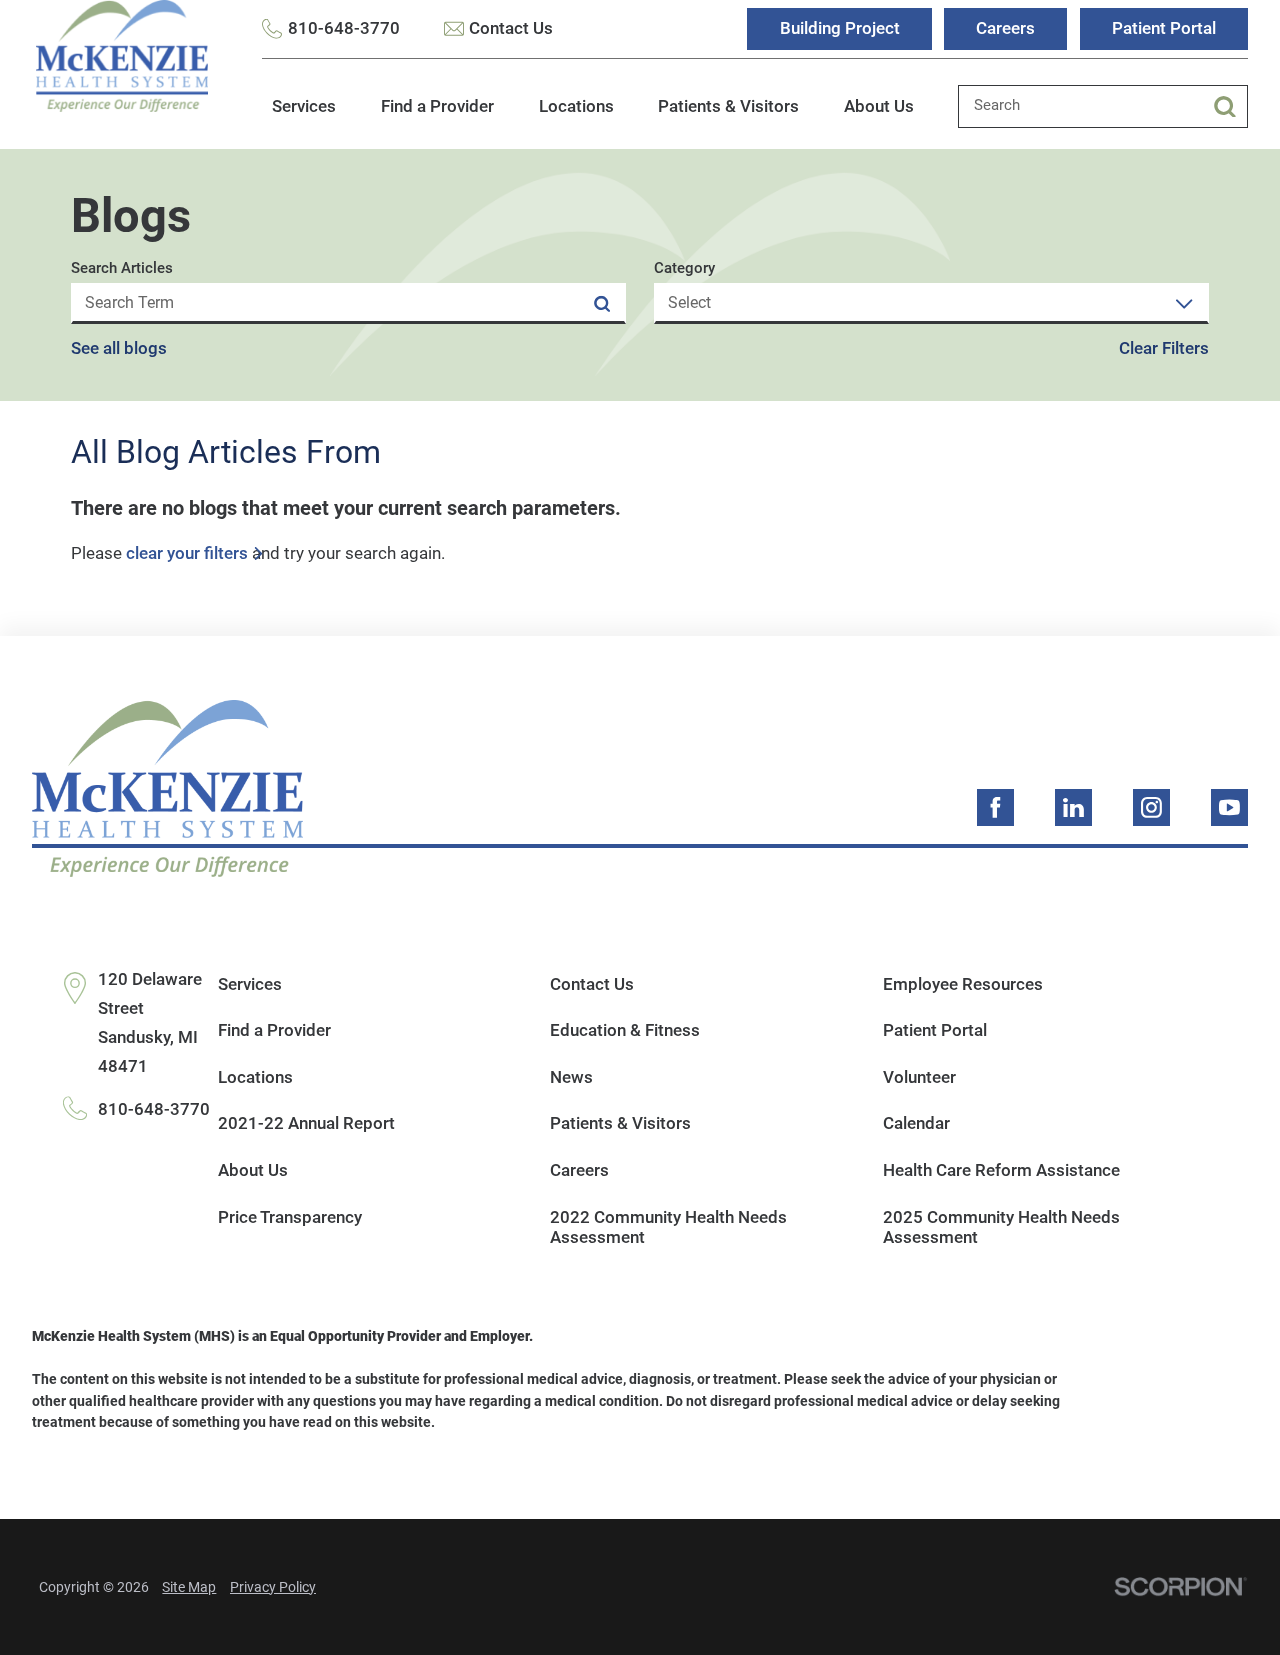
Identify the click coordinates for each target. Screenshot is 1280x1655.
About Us (879, 106)
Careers (1005, 28)
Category (684, 269)
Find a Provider (437, 106)
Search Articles (122, 269)
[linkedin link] (1073, 807)
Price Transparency (290, 1217)
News (571, 1077)
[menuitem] (304, 117)
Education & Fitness (625, 1030)
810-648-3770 (344, 28)
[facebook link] (995, 807)
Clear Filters (1164, 348)
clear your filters (187, 553)
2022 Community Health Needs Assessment (668, 1227)
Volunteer (919, 1077)
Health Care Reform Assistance (1001, 1170)
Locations (576, 106)
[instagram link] (1151, 807)
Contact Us (511, 28)
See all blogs (119, 348)
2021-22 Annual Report (306, 1123)
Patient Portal (1164, 28)
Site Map (189, 1587)
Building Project (840, 28)
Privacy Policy (273, 1587)
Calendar (916, 1123)
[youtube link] (1229, 807)
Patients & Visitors (728, 106)
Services (304, 106)
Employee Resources (963, 984)
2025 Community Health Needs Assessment (1001, 1227)
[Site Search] (1230, 107)
